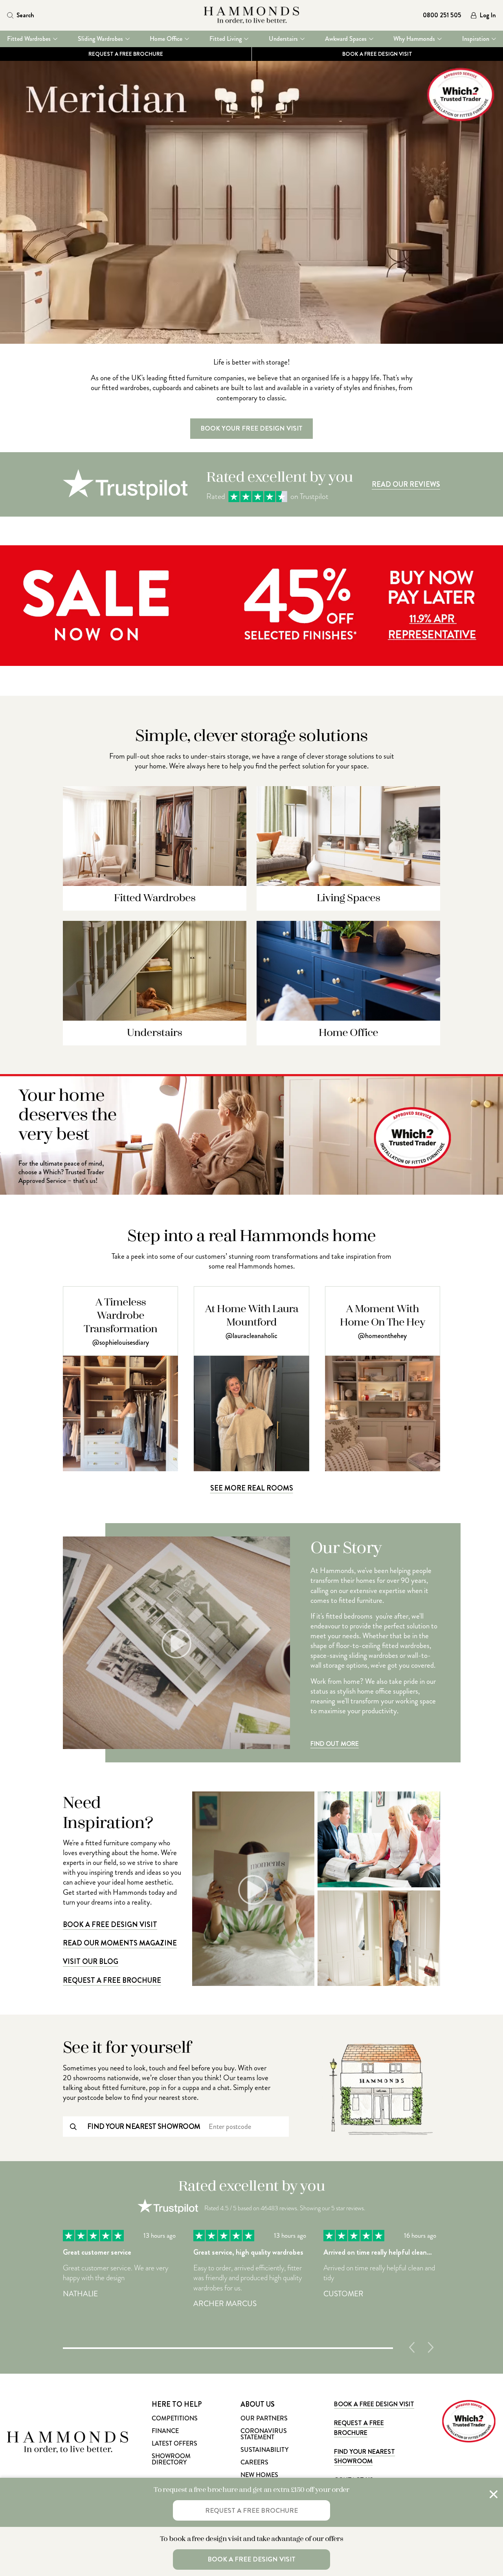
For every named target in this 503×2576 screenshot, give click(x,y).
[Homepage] (252, 15)
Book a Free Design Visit (110, 1925)
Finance (165, 2431)
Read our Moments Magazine (120, 1943)
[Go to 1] (228, 2347)
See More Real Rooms (252, 1488)
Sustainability (264, 2450)
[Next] (431, 2347)
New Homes (259, 2475)
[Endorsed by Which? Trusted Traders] (251, 1193)
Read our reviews (406, 484)
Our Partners (264, 2418)
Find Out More (335, 1744)
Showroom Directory (171, 2459)
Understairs (283, 39)
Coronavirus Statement (264, 2434)
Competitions (175, 2418)
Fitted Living (226, 39)
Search (25, 15)
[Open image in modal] (379, 1839)
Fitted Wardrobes (29, 39)
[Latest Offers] (251, 664)
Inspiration (476, 39)
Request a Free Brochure (126, 54)
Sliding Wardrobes (100, 39)
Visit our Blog (91, 1962)
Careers (254, 2462)
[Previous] (412, 2347)
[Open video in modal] (253, 1889)
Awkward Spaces (346, 39)
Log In (488, 16)
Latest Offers (174, 2443)
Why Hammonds (414, 39)
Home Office (166, 39)
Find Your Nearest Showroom (364, 2456)
